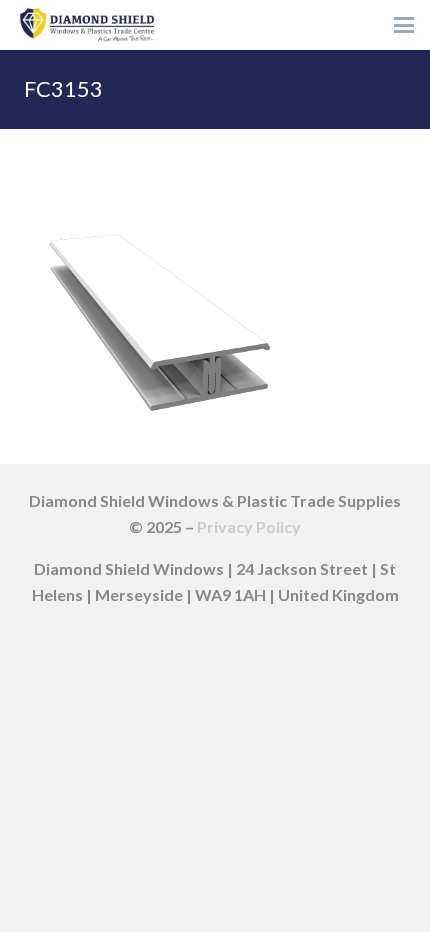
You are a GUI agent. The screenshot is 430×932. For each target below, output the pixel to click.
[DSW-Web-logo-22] (87, 25)
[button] (404, 25)
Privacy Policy (249, 526)
